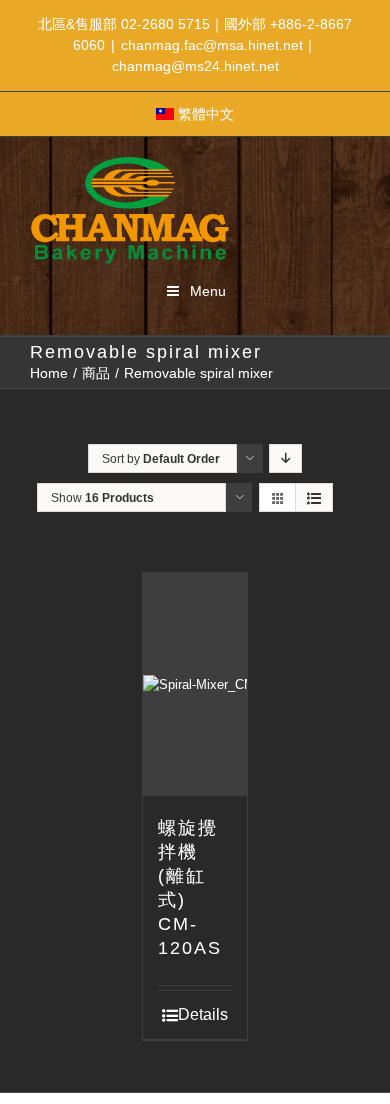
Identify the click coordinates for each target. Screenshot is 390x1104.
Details (203, 1014)
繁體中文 (206, 114)
